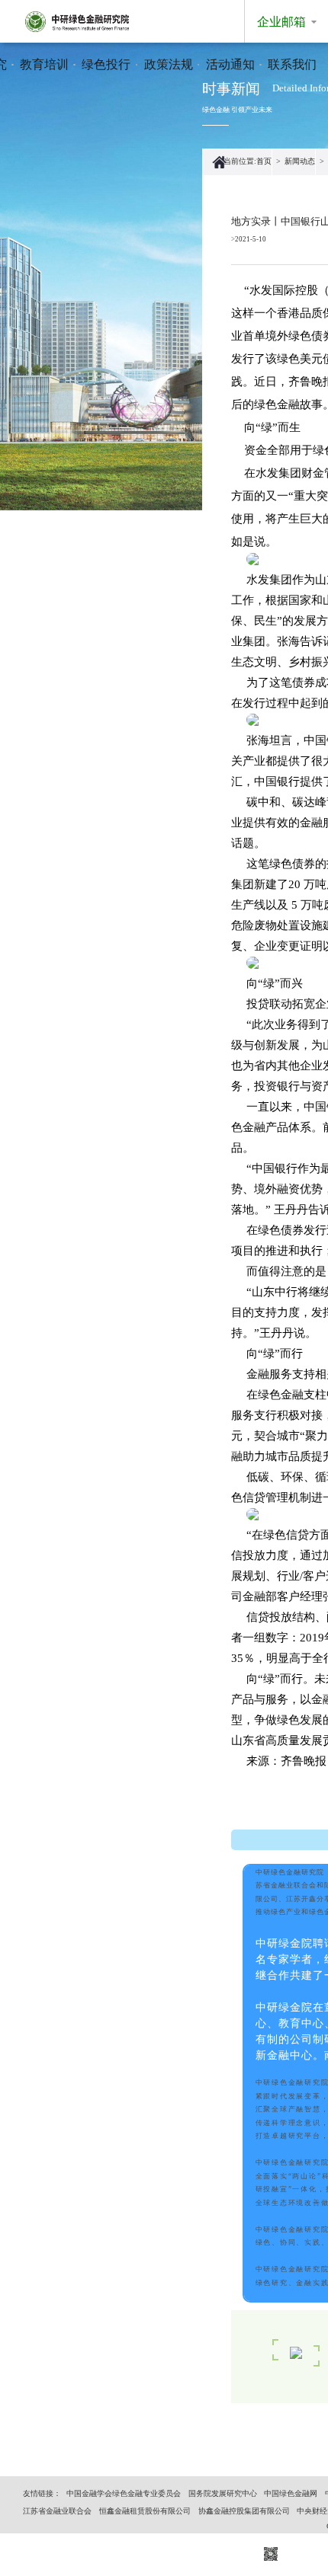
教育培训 (44, 64)
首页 (264, 161)
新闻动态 (300, 161)
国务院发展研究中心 (223, 2493)
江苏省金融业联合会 (57, 2511)
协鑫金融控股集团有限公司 (244, 2511)
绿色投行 (106, 64)
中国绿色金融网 (291, 2493)
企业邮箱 (281, 22)
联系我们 (292, 64)
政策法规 (169, 64)
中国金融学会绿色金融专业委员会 (124, 2493)
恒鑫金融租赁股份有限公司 (145, 2511)
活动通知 (230, 64)
